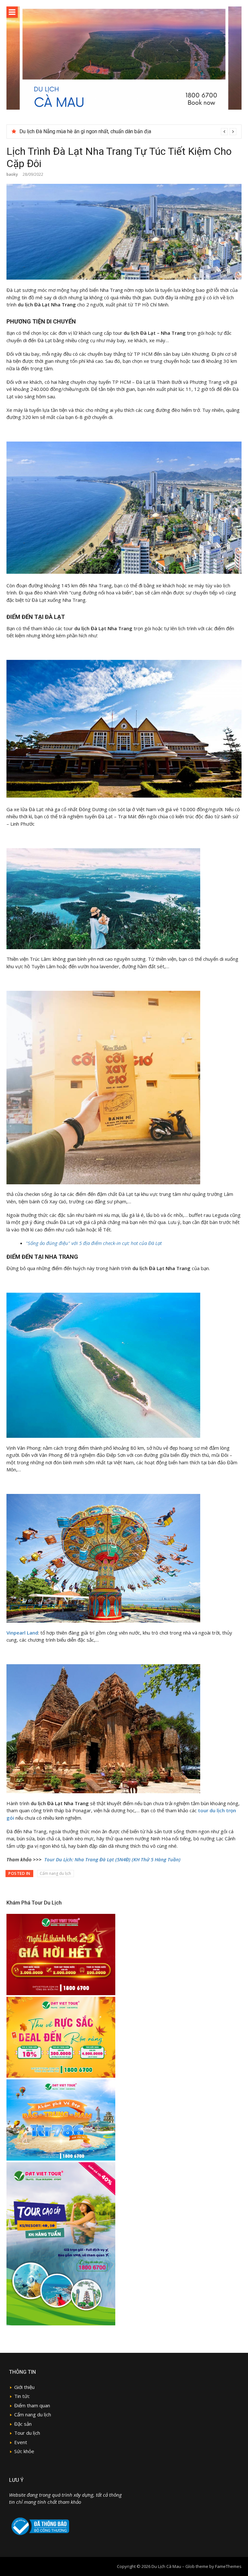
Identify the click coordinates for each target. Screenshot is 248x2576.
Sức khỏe (24, 2451)
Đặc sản (23, 2424)
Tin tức (22, 2396)
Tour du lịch (27, 2433)
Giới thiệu (24, 2387)
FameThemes (228, 2566)
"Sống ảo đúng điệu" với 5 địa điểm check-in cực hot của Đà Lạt (94, 1243)
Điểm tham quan (32, 2405)
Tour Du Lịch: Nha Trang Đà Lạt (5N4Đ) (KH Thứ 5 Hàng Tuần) (112, 1859)
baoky (12, 174)
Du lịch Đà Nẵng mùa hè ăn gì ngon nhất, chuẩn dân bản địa (85, 131)
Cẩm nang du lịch (55, 1873)
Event (21, 2442)
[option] (128, 132)
